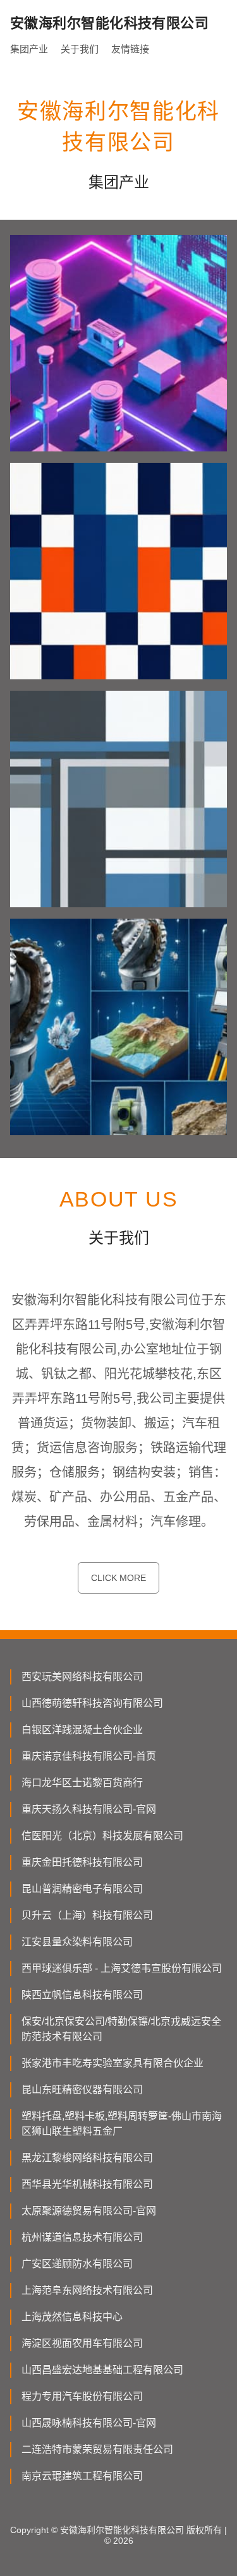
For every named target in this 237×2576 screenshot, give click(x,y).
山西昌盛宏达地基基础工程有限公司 (102, 2370)
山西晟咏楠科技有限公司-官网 (89, 2423)
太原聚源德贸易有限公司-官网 (89, 2211)
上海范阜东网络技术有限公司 (87, 2290)
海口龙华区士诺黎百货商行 (82, 1783)
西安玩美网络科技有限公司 (82, 1677)
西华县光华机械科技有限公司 (87, 2184)
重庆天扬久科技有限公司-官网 (89, 1809)
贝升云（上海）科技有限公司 (87, 1915)
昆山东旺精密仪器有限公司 (82, 2090)
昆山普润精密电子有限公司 (82, 1889)
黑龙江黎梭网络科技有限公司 (87, 2158)
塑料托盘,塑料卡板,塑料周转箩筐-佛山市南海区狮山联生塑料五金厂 (122, 2124)
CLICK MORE (118, 1578)
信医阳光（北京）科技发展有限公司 (102, 1836)
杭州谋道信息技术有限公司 (82, 2237)
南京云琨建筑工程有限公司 (82, 2476)
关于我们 (80, 49)
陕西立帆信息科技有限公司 (82, 1995)
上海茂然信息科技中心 (72, 2317)
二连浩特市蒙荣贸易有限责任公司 (97, 2449)
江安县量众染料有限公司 (77, 1942)
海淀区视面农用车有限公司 (82, 2343)
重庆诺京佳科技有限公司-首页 (89, 1756)
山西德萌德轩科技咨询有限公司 (92, 1703)
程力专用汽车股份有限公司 (82, 2396)
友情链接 (130, 49)
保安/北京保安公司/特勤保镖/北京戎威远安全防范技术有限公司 (121, 2029)
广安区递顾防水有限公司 (77, 2264)
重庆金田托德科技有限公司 (82, 1862)
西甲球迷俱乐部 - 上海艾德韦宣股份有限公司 (122, 1968)
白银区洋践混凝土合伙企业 (82, 1730)
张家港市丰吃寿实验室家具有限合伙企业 (112, 2063)
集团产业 (29, 49)
